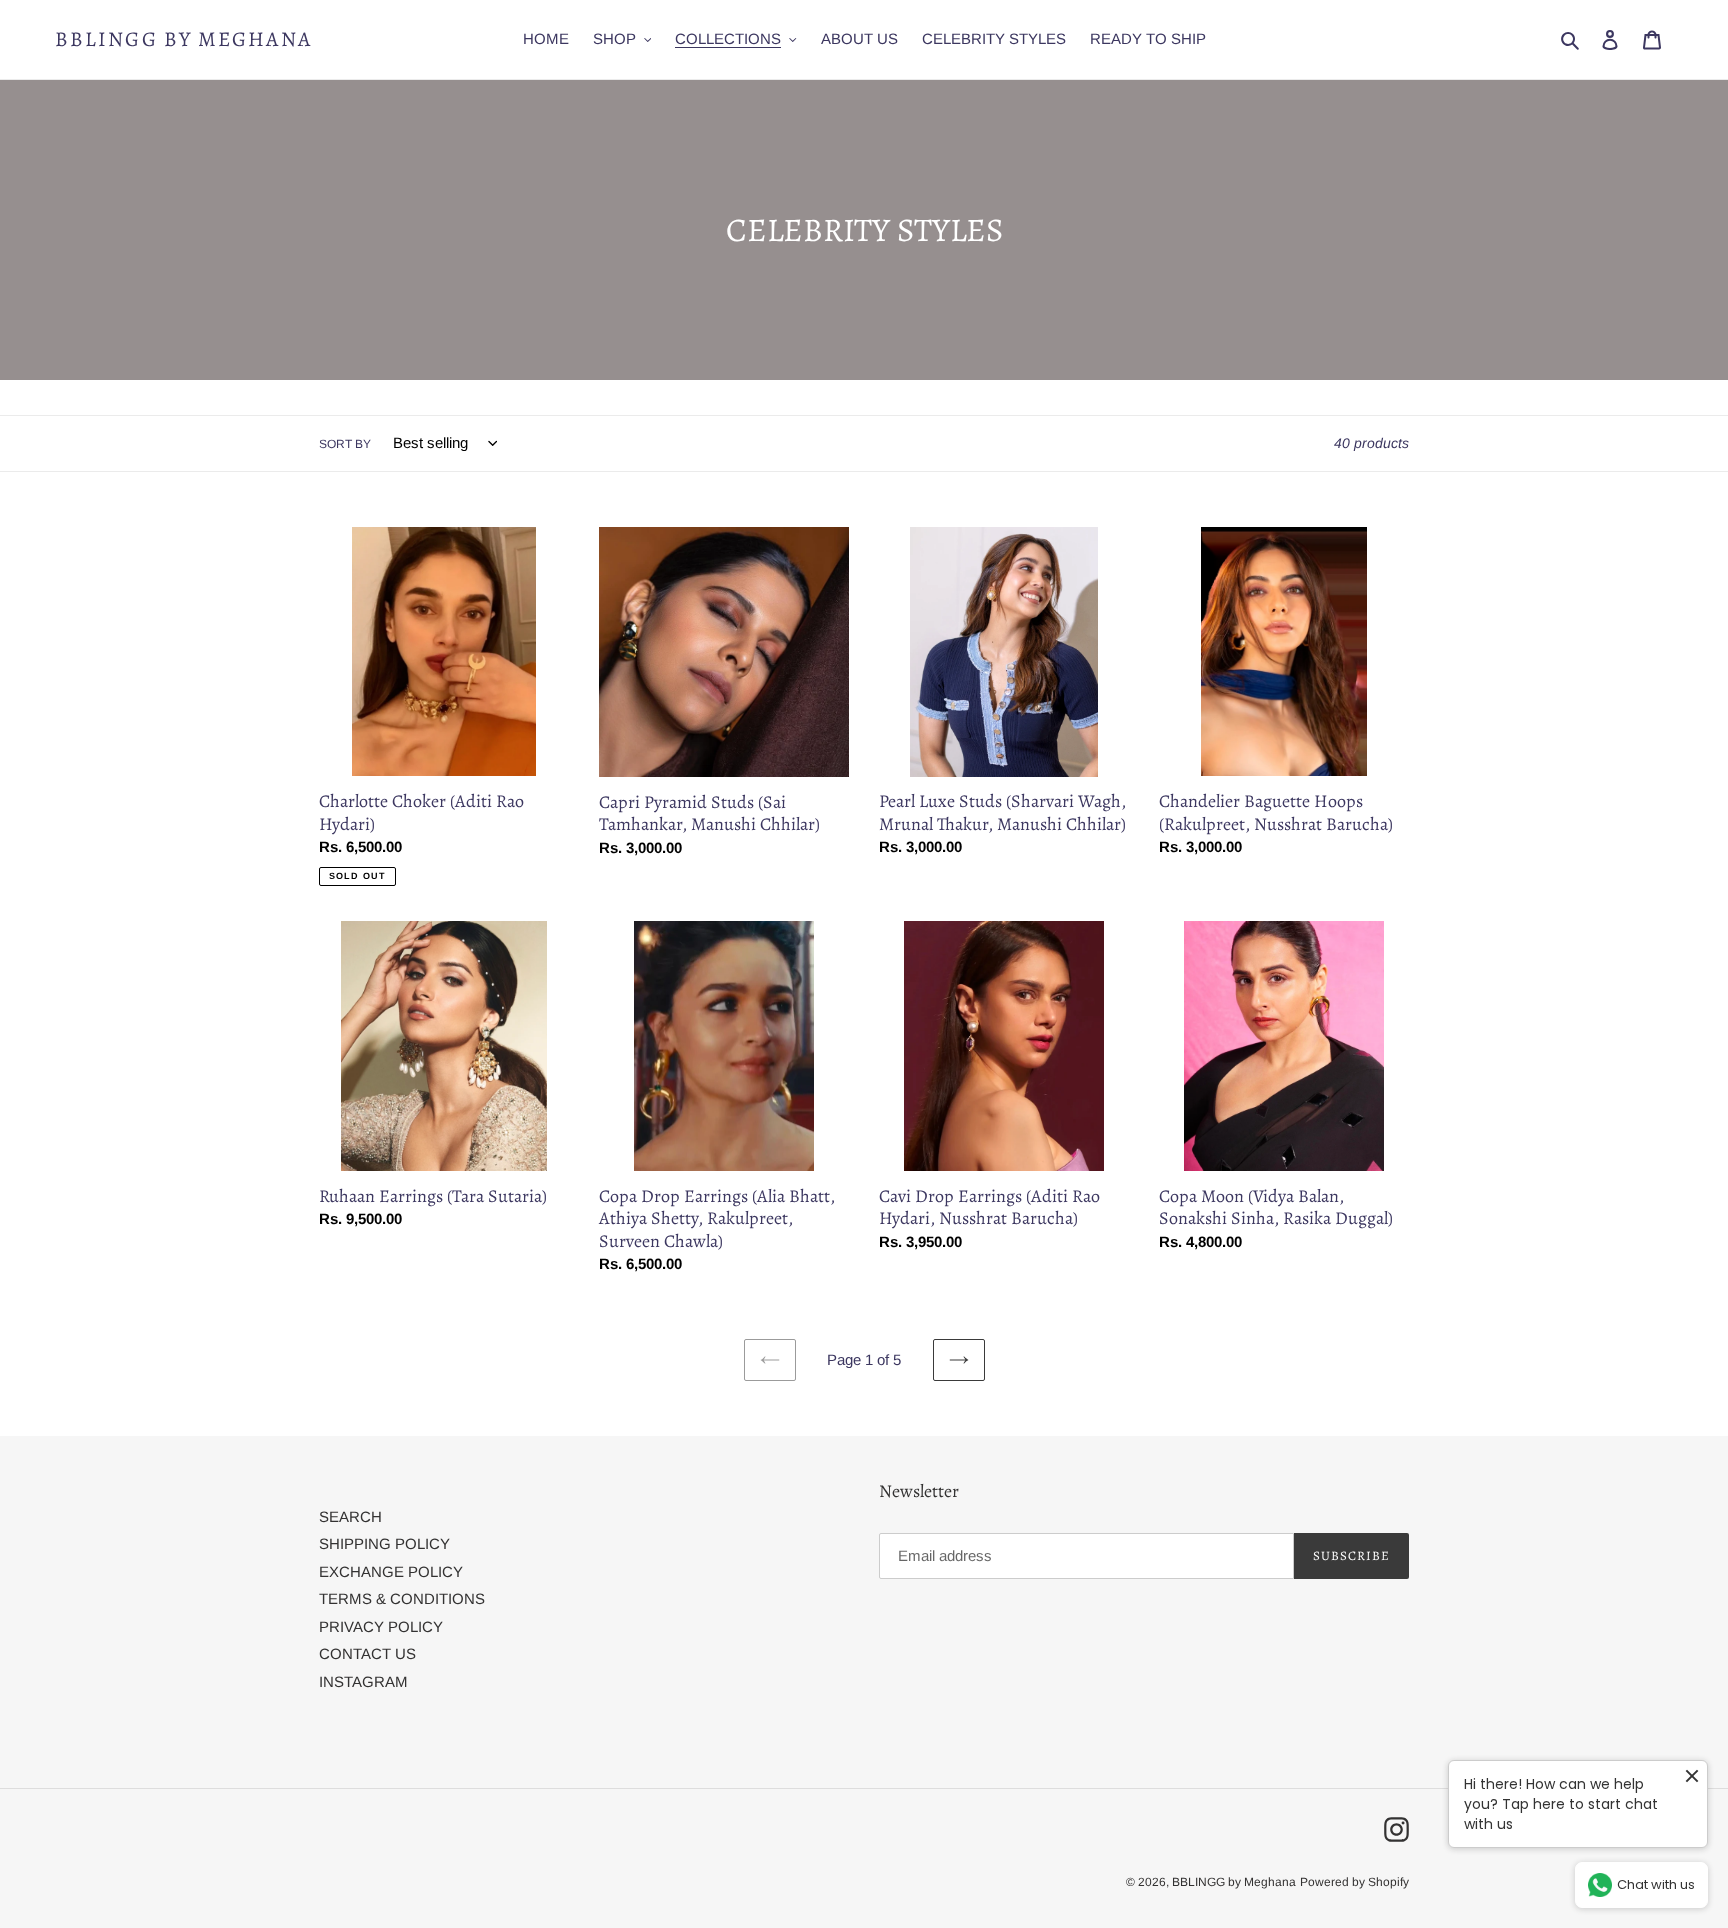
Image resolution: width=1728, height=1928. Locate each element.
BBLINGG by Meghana (183, 39)
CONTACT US (367, 1653)
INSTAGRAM (363, 1681)
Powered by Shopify (1354, 1882)
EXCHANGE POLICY (391, 1571)
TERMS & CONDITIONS (402, 1598)
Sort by (345, 444)
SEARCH (350, 1516)
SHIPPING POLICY (384, 1543)
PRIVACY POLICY (381, 1626)
